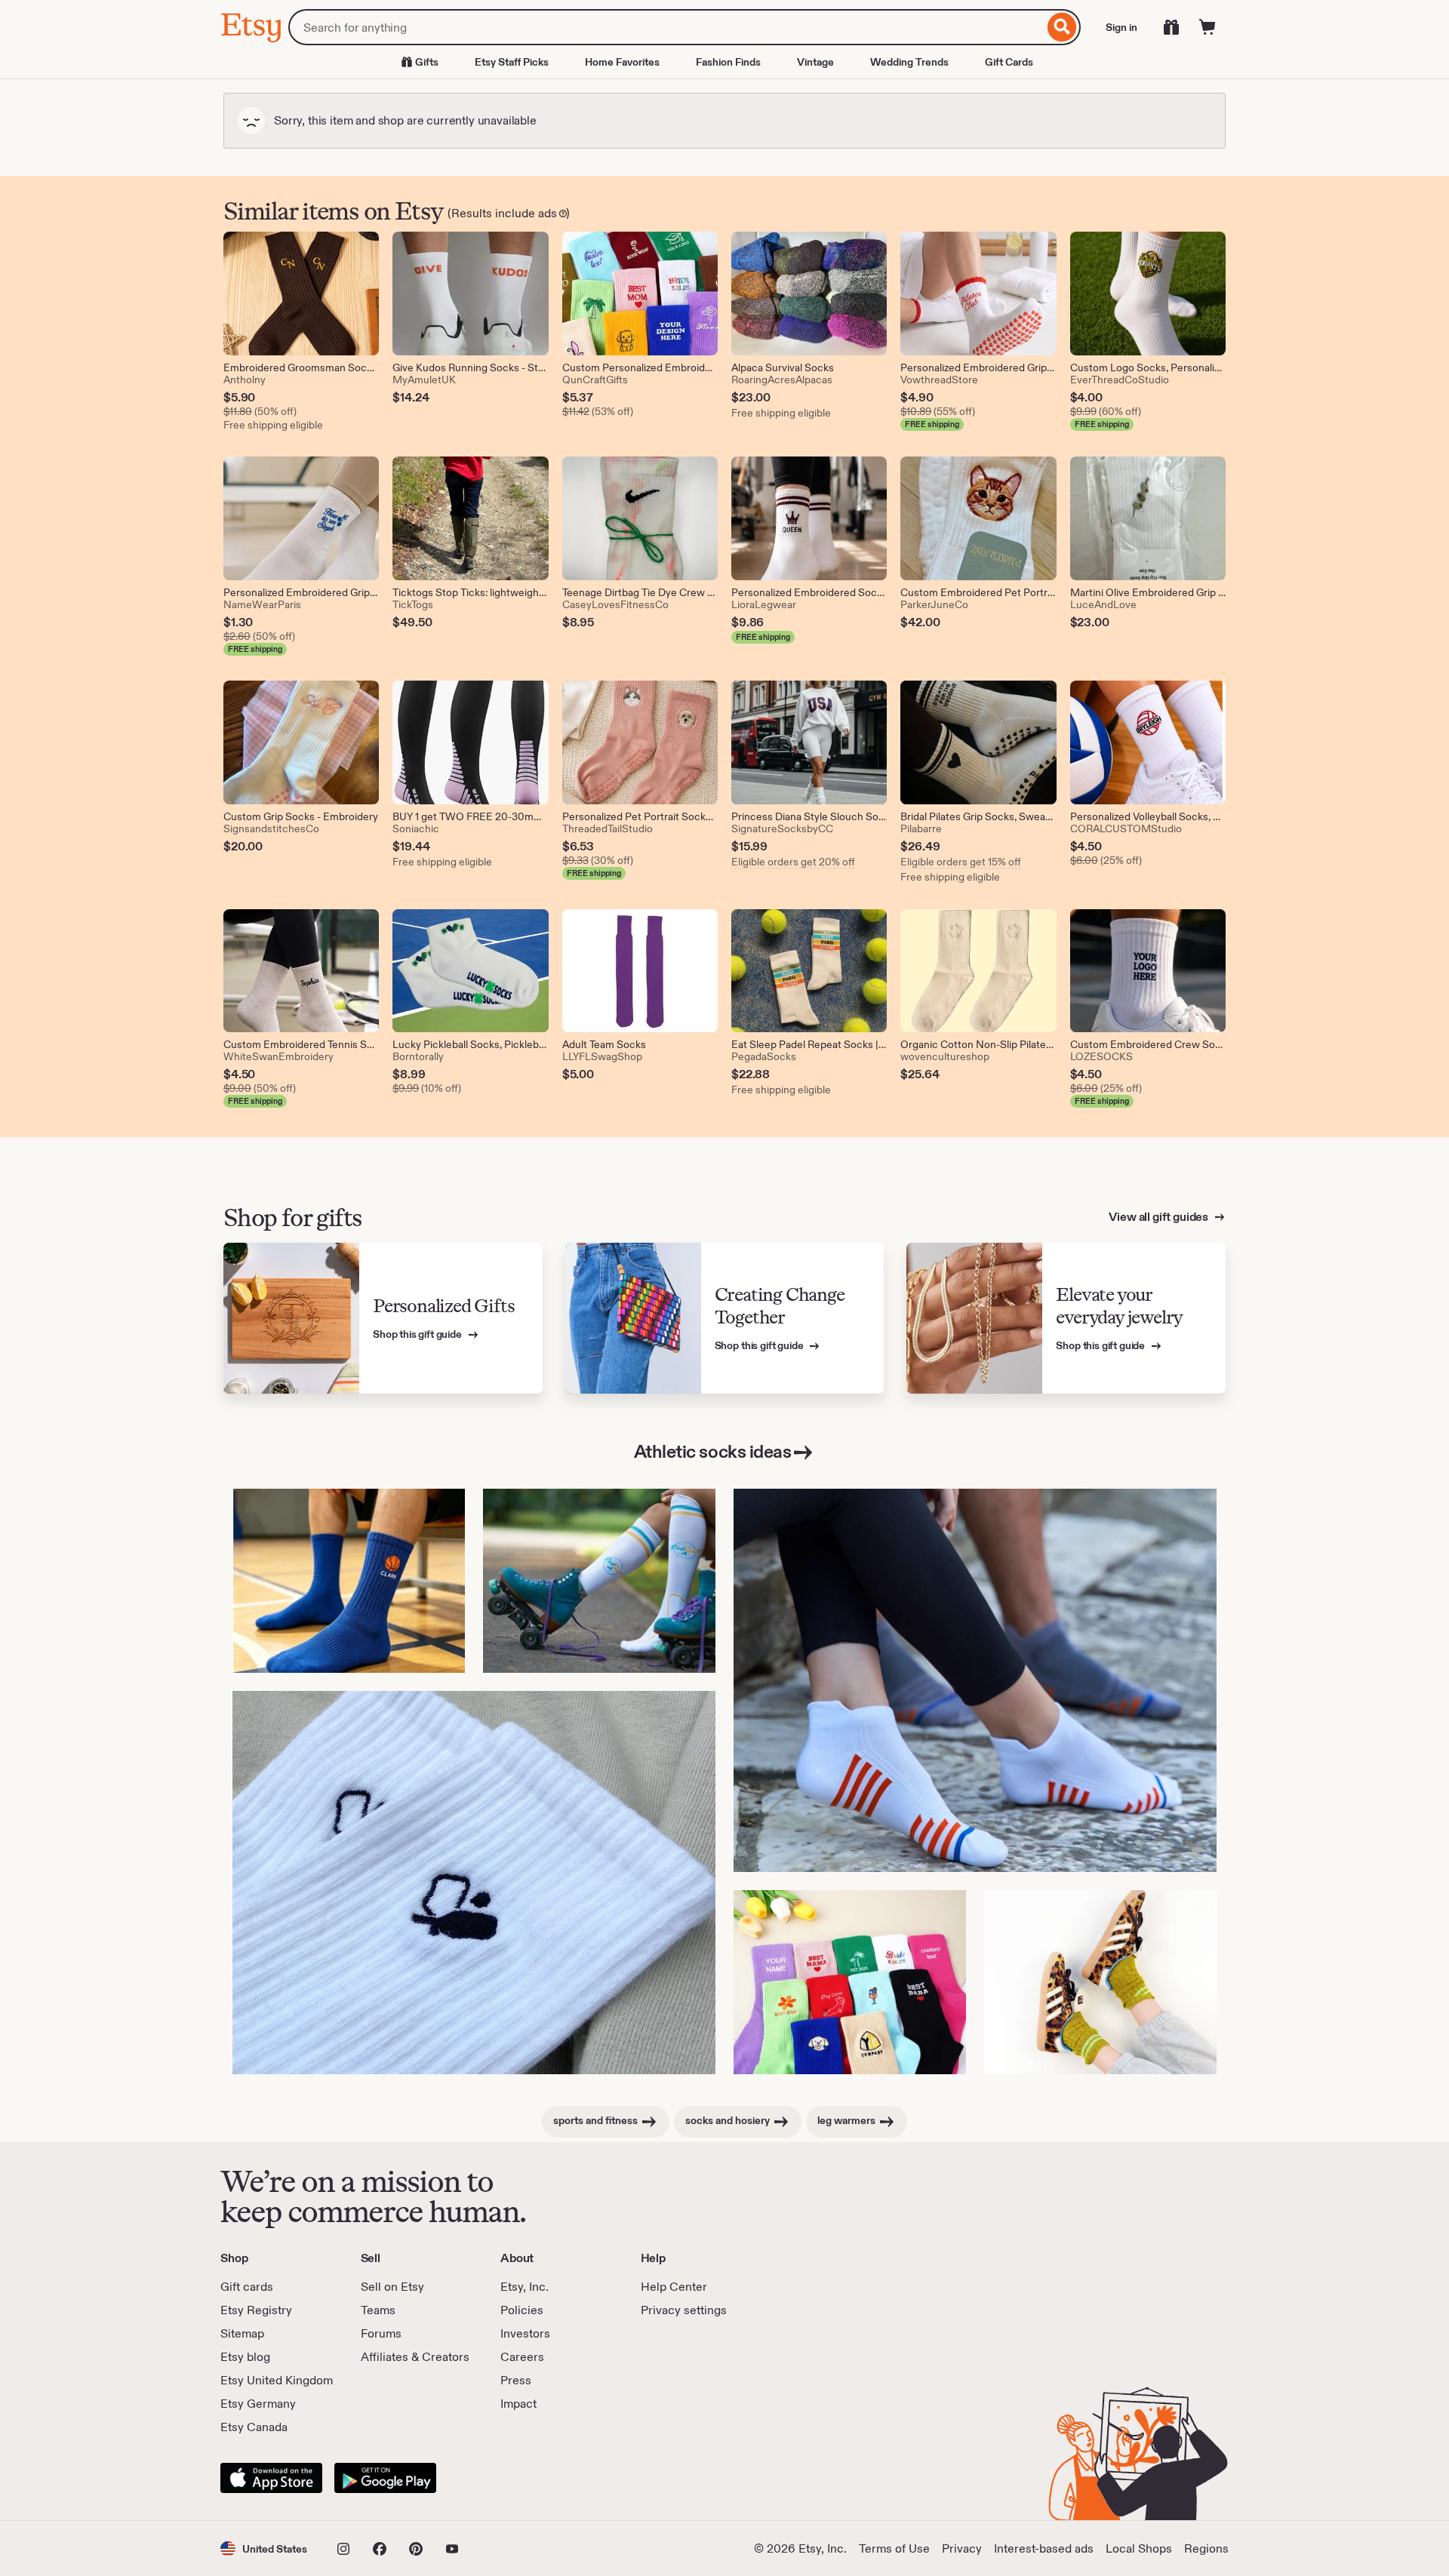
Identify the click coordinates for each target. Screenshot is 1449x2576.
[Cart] (1207, 27)
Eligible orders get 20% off (793, 862)
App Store (271, 2478)
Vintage (815, 62)
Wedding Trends (909, 62)
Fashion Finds (728, 62)
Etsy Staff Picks (512, 62)
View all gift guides (1160, 1217)
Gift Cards (1009, 62)
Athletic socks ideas (712, 1451)
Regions (1206, 2548)
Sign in (1121, 27)
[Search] (1062, 27)
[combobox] (666, 27)
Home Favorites (622, 62)
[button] (264, 2548)
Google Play (385, 2478)
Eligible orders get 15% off (961, 862)
